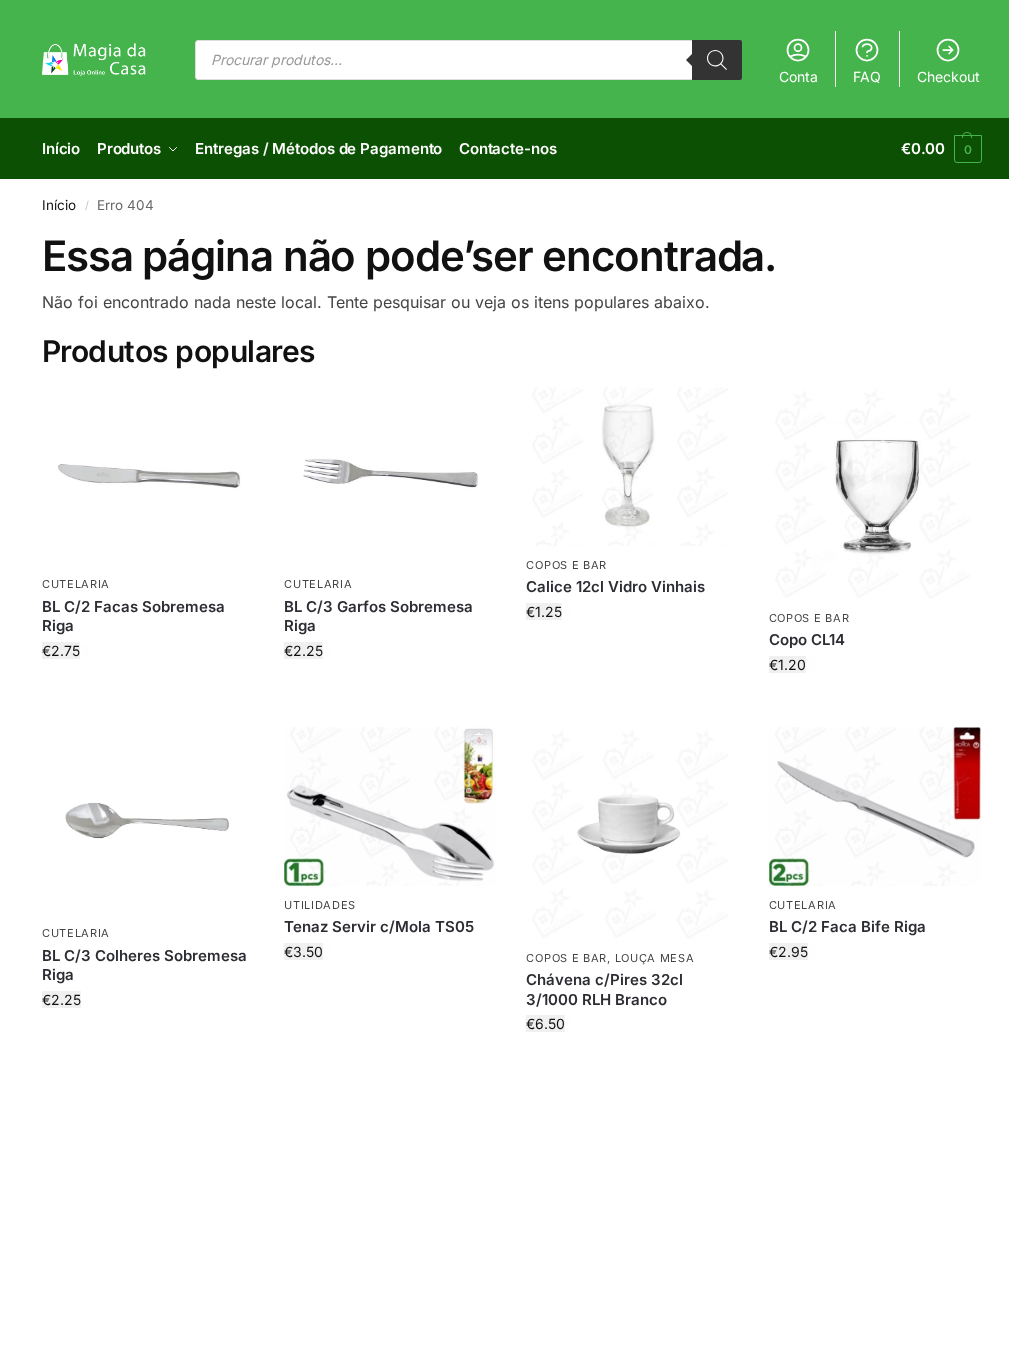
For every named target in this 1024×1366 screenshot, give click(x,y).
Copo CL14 (807, 639)
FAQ (867, 76)
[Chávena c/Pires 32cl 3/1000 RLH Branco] (632, 833)
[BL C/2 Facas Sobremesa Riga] (148, 476)
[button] (941, 149)
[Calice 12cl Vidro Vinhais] (632, 466)
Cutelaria (76, 584)
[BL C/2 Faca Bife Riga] (875, 806)
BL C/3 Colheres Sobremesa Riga (144, 965)
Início (59, 205)
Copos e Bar (566, 565)
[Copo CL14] (875, 493)
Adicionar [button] (148, 692)
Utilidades (320, 905)
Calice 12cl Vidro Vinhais (615, 586)
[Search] (717, 60)
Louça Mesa (655, 958)
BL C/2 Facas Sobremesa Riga (133, 616)
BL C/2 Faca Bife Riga (847, 926)
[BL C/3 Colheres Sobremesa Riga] (148, 821)
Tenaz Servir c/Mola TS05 (379, 926)
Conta (798, 76)
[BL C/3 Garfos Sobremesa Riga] (390, 476)
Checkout (948, 76)
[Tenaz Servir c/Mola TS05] (390, 806)
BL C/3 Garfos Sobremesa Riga (378, 616)
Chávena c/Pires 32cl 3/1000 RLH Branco (604, 989)
